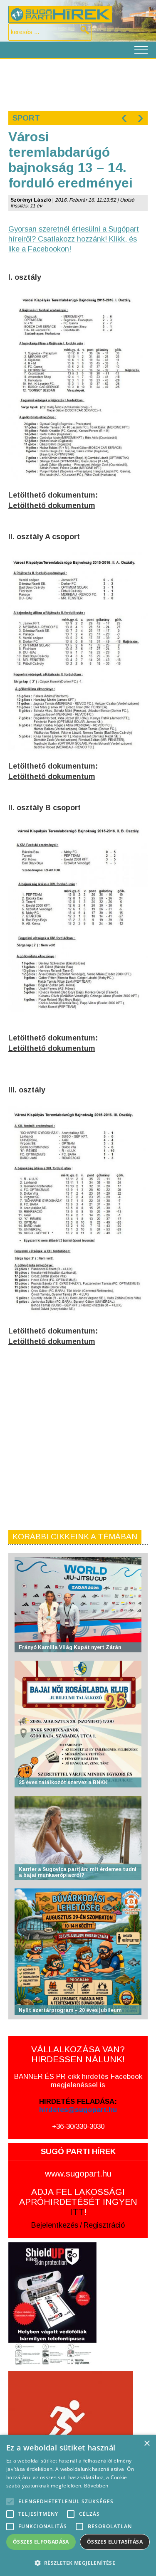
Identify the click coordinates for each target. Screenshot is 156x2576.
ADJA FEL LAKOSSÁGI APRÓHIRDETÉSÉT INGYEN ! (78, 2202)
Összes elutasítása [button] (115, 2542)
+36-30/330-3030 (78, 2126)
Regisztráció (104, 2225)
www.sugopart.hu (78, 2173)
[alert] (78, 2505)
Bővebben (96, 2486)
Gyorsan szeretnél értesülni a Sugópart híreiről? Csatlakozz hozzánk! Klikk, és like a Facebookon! (74, 239)
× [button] (147, 2444)
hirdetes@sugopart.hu (78, 2110)
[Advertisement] (78, 84)
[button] (78, 2562)
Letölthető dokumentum (52, 505)
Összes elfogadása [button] (41, 2542)
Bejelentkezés (55, 2225)
